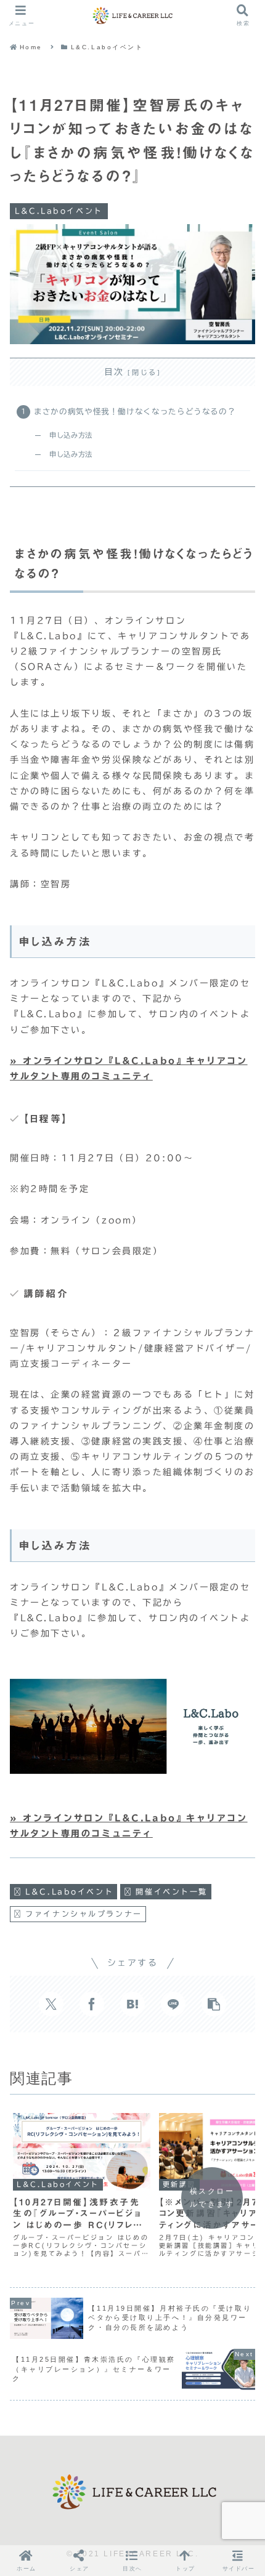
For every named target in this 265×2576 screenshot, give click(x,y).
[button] (214, 2004)
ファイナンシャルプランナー (84, 1914)
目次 (114, 372)
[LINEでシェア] (173, 2004)
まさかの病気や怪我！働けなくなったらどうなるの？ (135, 412)
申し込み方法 (71, 435)
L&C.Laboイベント (69, 1891)
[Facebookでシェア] (92, 2004)
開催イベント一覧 (171, 1891)
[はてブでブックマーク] (132, 2004)
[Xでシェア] (51, 2004)
